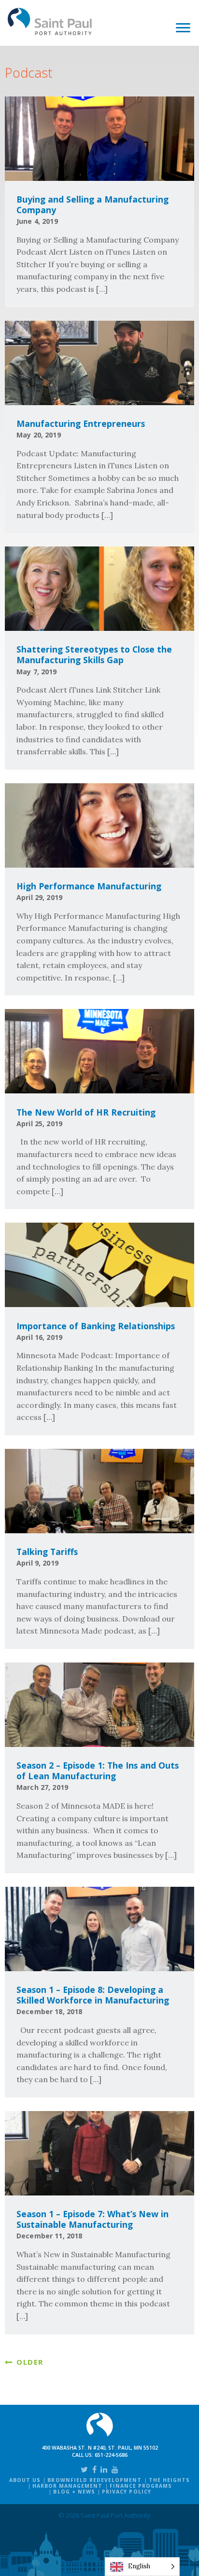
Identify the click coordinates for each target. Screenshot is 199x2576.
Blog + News (74, 2492)
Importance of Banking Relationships (96, 1326)
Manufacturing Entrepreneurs (81, 423)
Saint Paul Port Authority (50, 21)
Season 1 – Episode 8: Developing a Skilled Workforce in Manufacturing (93, 1995)
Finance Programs (141, 2486)
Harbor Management (68, 2486)
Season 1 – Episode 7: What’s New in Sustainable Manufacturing (92, 2219)
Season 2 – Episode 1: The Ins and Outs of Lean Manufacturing (98, 1771)
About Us (25, 2480)
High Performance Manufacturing (89, 886)
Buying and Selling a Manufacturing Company (92, 204)
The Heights (169, 2480)
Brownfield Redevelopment (94, 2480)
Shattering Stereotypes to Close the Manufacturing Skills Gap (94, 654)
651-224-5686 (111, 2455)
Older (30, 2362)
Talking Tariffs (47, 1552)
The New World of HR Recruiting (86, 1112)
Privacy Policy (127, 2492)
